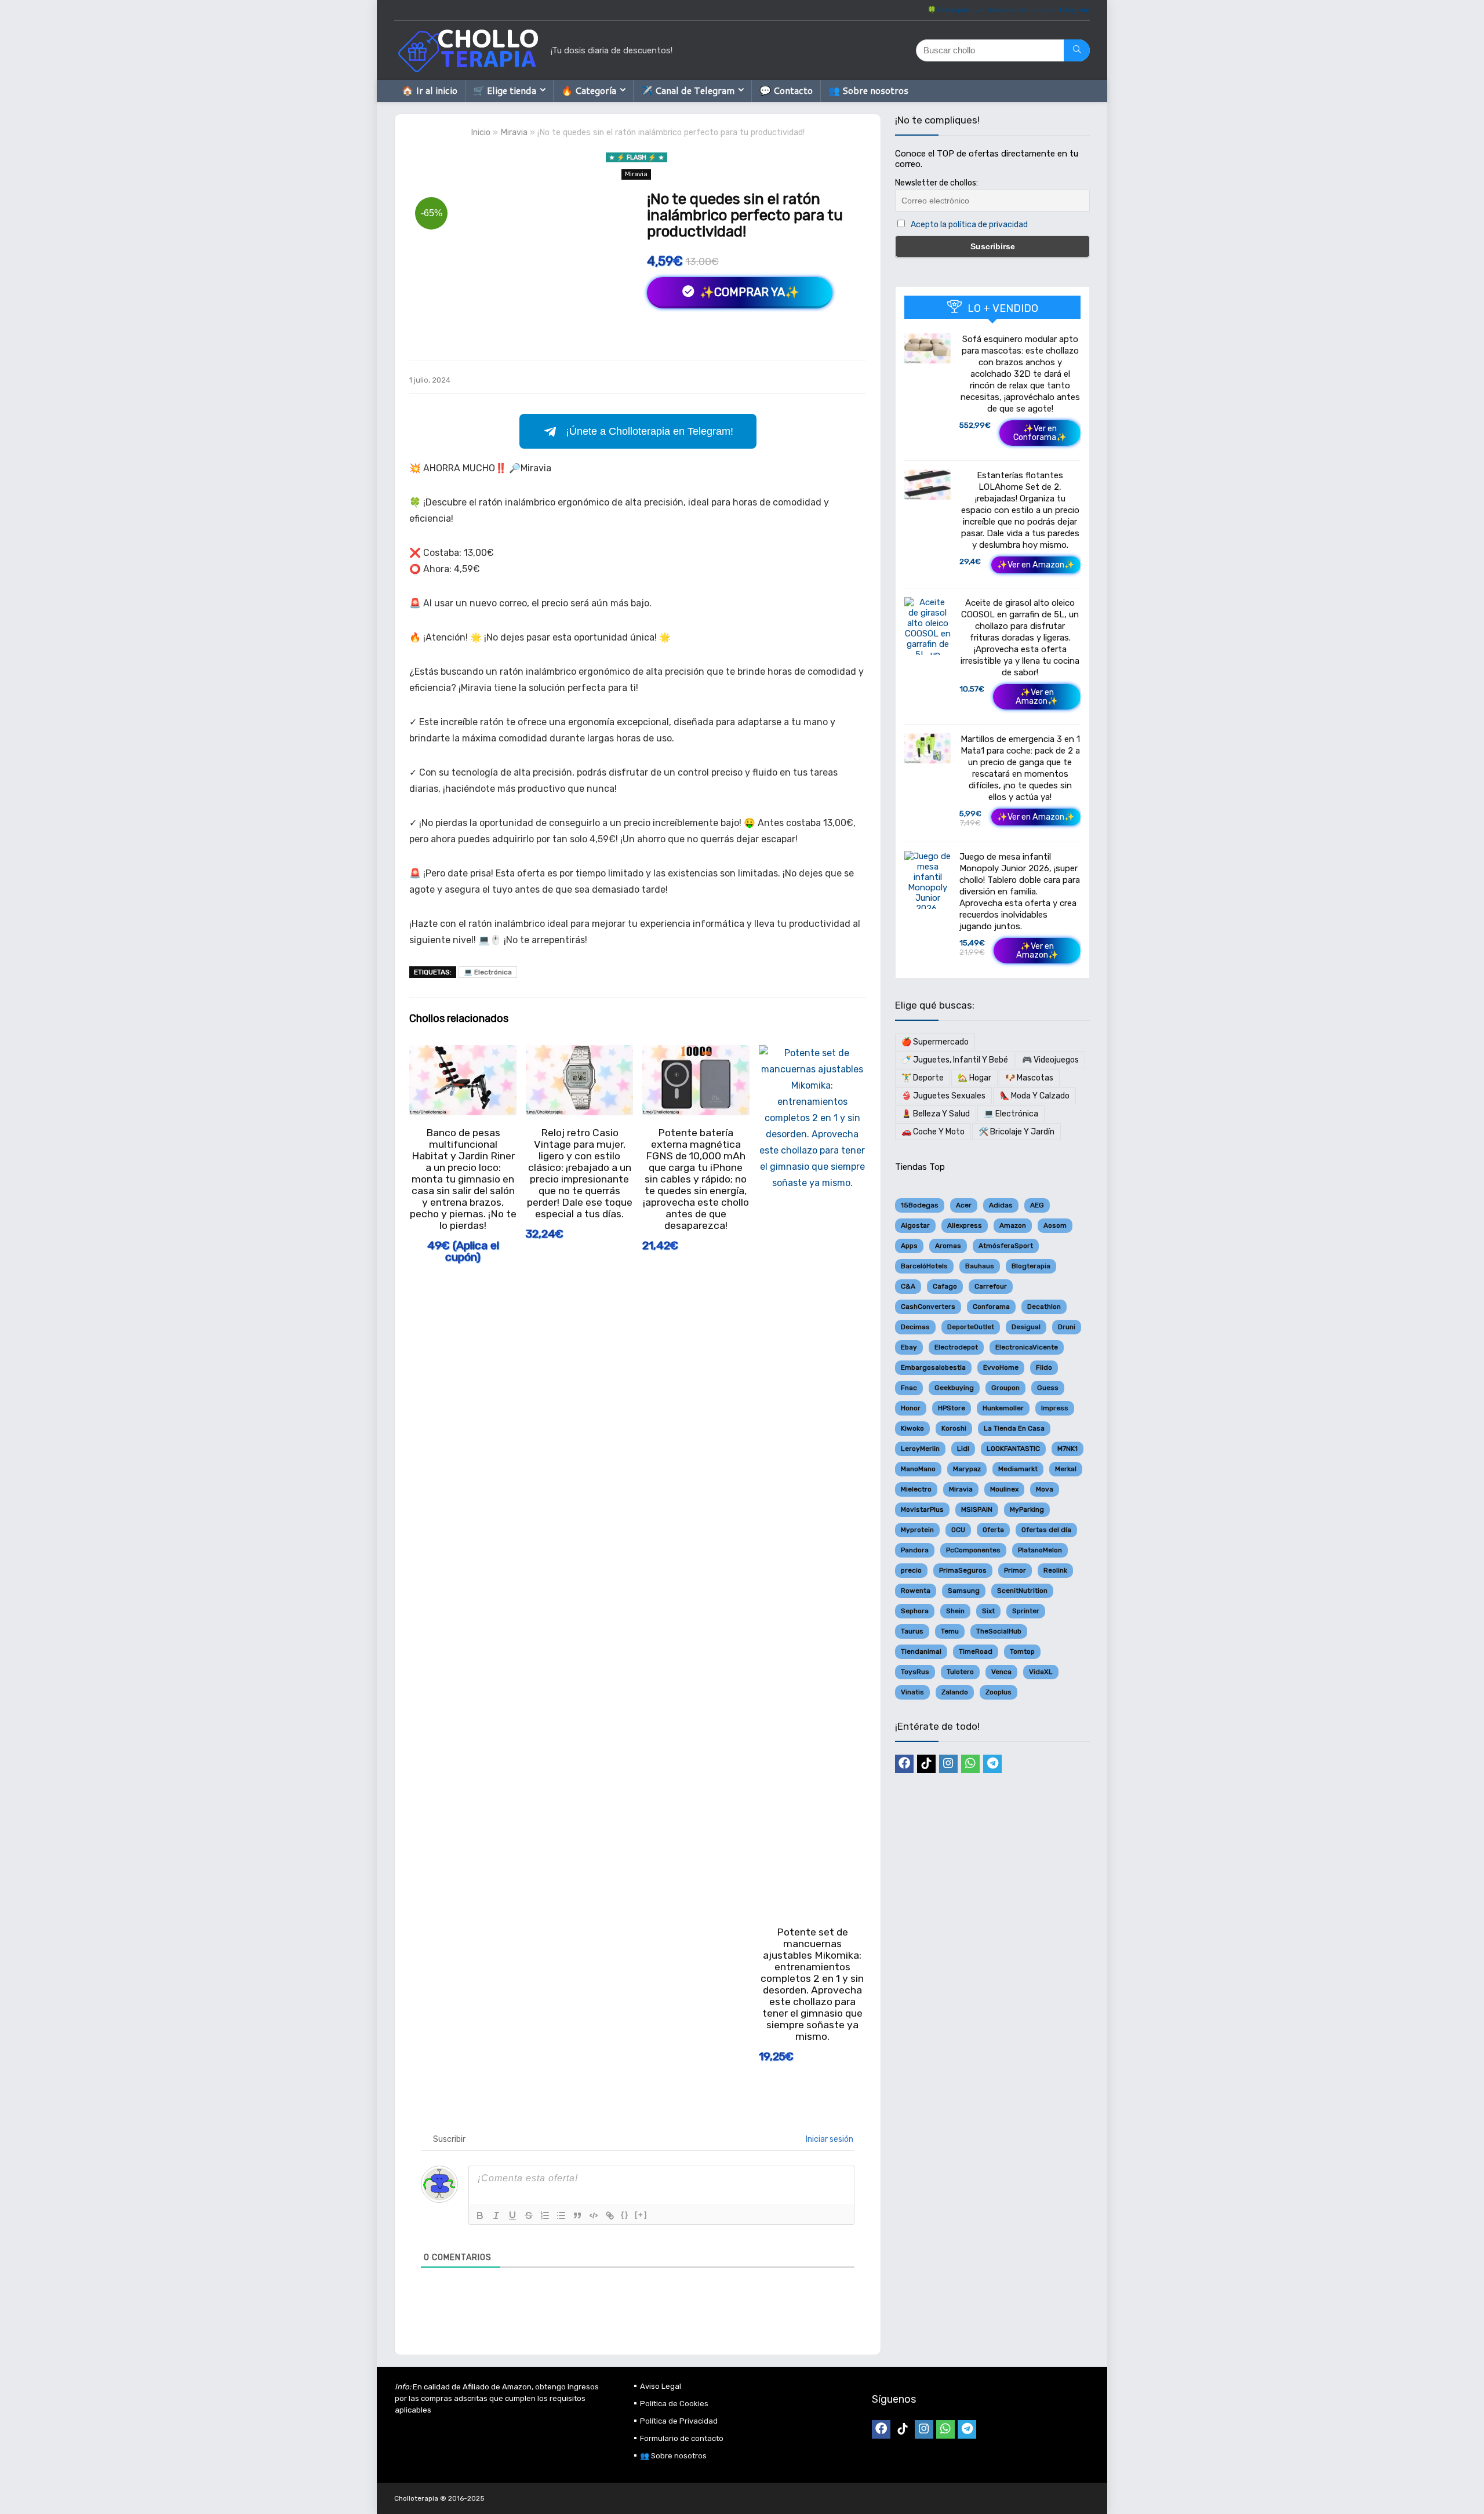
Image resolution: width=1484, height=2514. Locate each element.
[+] (641, 2215)
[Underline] (512, 2215)
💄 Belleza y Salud (936, 1114)
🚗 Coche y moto (933, 1132)
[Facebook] (904, 1764)
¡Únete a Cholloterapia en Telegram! (650, 431)
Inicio (481, 132)
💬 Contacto (786, 90)
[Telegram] (992, 1764)
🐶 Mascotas (1029, 1078)
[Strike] (529, 2215)
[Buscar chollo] (1077, 50)
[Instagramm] (948, 1764)
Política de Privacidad (679, 2421)
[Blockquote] (577, 2215)
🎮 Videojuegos (1050, 1060)
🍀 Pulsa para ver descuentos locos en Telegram (1009, 10)
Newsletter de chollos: (936, 183)
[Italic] (496, 2215)
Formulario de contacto (682, 2438)
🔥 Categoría (589, 90)
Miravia (514, 132)
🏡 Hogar (974, 1078)
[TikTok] (926, 1764)
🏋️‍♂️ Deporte (923, 1078)
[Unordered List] (561, 2215)
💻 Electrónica (488, 972)
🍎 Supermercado (935, 1042)
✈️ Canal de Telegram (688, 90)
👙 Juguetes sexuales (943, 1096)
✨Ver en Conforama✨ (1040, 433)
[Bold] (480, 2215)
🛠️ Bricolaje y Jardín (1016, 1132)
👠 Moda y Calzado (1034, 1096)
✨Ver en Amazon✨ (1036, 565)
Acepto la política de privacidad (969, 225)
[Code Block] (594, 2215)
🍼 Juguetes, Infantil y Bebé (955, 1060)
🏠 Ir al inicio (430, 90)
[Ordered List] (545, 2215)
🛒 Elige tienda (505, 90)
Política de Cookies (674, 2404)
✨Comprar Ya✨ (748, 292)
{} (625, 2215)
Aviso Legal (661, 2386)
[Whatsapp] (970, 1764)
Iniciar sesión (829, 2139)
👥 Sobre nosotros (868, 90)
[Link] (610, 2215)
